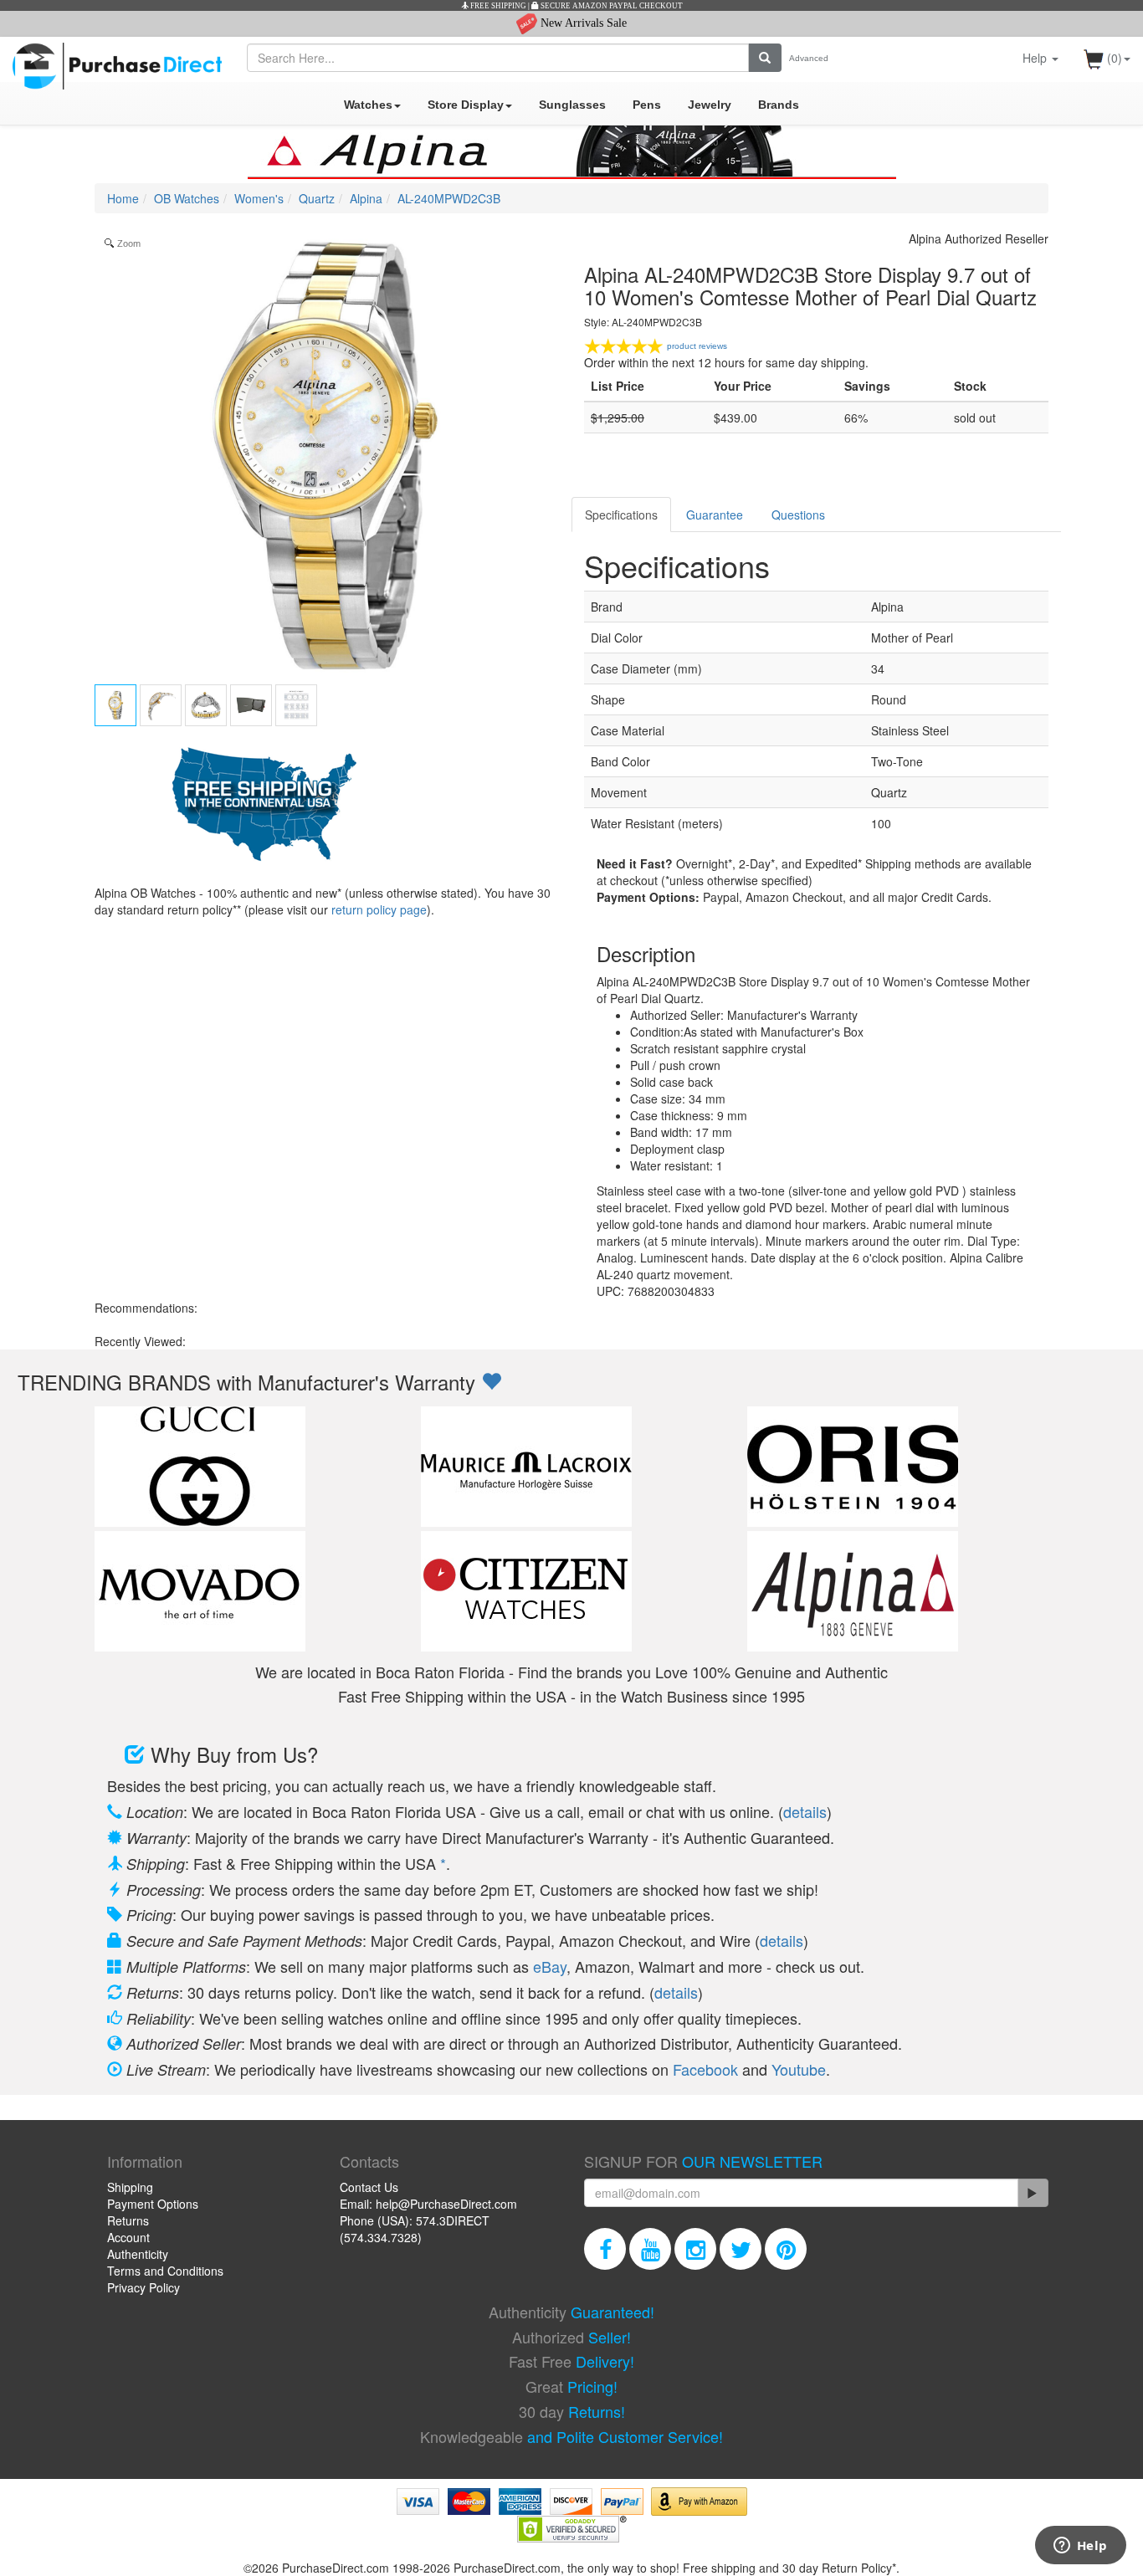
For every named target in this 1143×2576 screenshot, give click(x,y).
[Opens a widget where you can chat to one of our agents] (1080, 2547)
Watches (368, 105)
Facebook (705, 2069)
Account (128, 2237)
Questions (798, 515)
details (805, 1811)
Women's (259, 198)
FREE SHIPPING (497, 6)
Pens (647, 105)
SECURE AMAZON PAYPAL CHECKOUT (611, 6)
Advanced (809, 58)
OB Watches (187, 198)
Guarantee (715, 515)
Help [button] (1036, 58)
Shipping (130, 2187)
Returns (128, 2220)
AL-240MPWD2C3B (449, 198)
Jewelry (710, 105)
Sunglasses (572, 105)
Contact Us (369, 2187)
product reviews (697, 346)
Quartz (317, 198)
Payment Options (153, 2204)
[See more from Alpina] (571, 152)
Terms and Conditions (165, 2271)
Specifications (621, 515)
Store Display (466, 105)
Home (123, 198)
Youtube (799, 2069)
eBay (550, 1966)
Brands (779, 105)
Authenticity (138, 2254)
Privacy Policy (144, 2287)
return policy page (379, 909)
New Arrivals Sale (582, 23)
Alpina (366, 198)
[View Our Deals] (491, 1382)
